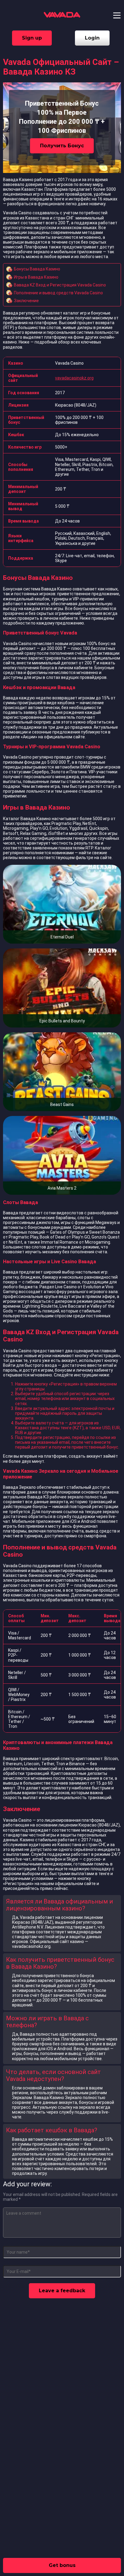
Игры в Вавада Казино (36, 277)
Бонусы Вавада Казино (37, 269)
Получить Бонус (62, 146)
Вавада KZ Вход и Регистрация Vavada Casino (60, 285)
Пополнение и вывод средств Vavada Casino (58, 293)
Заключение (26, 301)
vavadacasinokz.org (74, 378)
